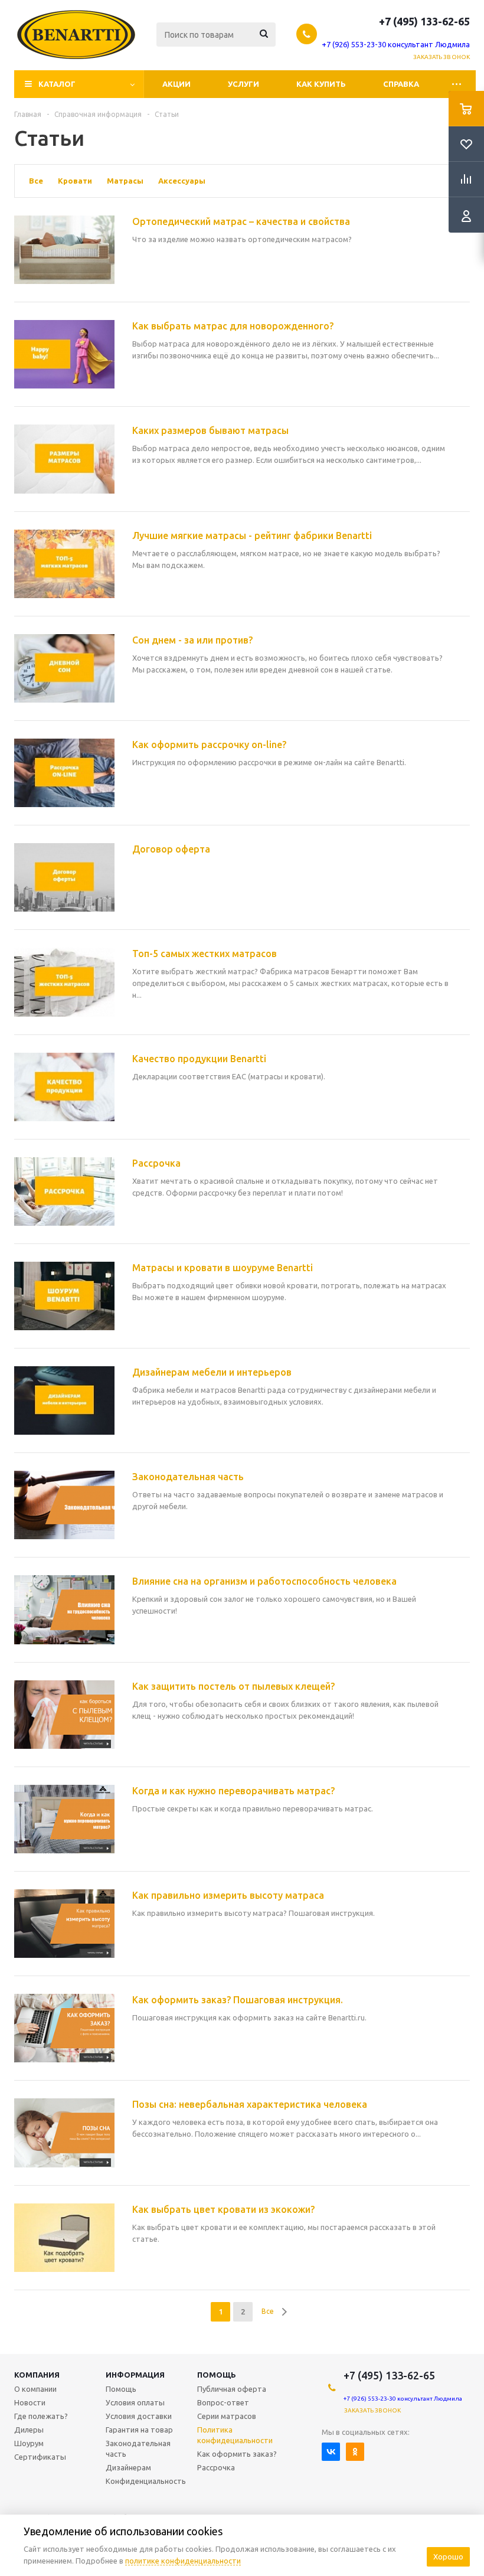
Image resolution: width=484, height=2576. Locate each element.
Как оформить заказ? (237, 2454)
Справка (401, 84)
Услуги (243, 84)
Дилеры (29, 2430)
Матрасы (125, 181)
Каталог (57, 84)
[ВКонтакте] (331, 2452)
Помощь (217, 2375)
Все (36, 181)
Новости (30, 2402)
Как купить (321, 84)
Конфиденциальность (146, 2481)
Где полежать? (41, 2416)
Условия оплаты (135, 2402)
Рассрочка (216, 2467)
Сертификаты (40, 2457)
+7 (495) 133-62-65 (424, 21)
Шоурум (29, 2443)
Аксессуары (182, 181)
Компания (37, 2375)
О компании (35, 2389)
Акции (176, 84)
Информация (135, 2375)
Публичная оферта (232, 2389)
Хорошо (448, 2557)
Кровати (75, 181)
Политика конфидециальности (235, 2435)
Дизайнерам (128, 2467)
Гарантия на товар (139, 2430)
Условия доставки (139, 2416)
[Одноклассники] (355, 2452)
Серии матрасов (227, 2416)
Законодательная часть (138, 2448)
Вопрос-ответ (223, 2402)
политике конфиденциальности (183, 2561)
